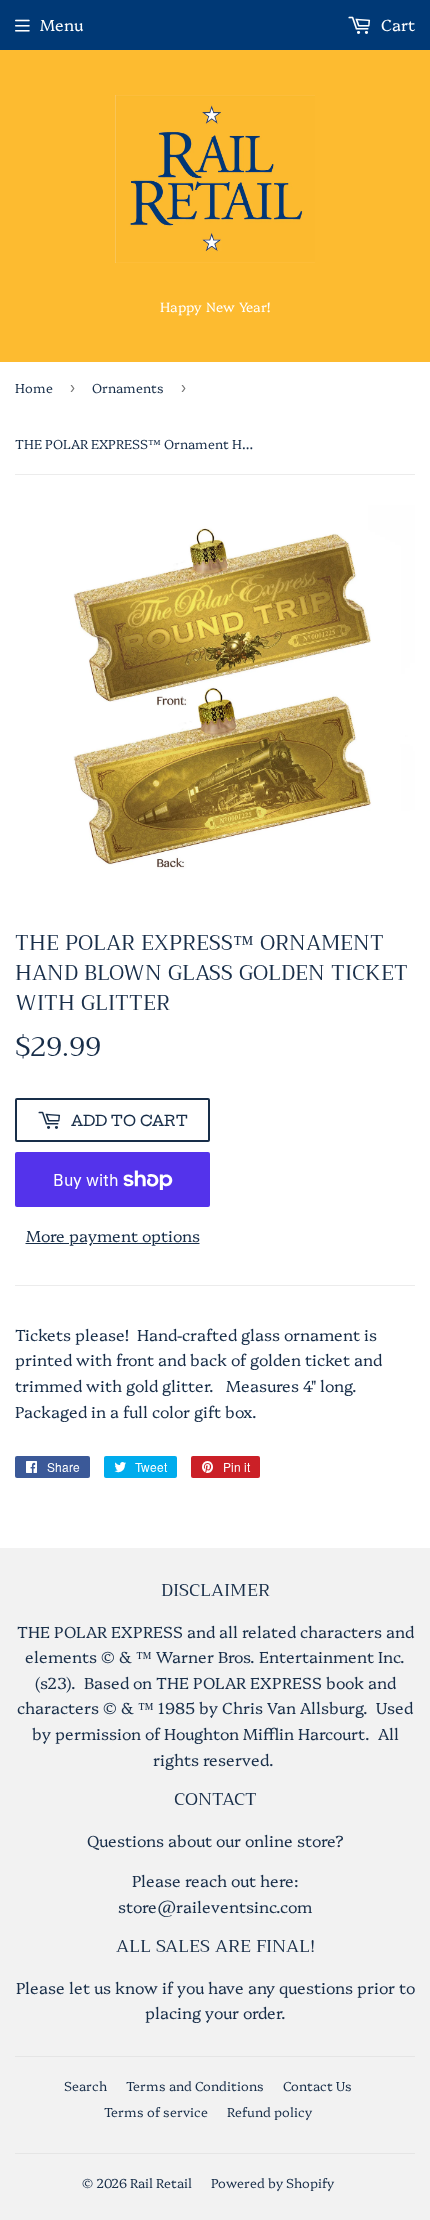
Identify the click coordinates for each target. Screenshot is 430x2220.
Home (34, 387)
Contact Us (317, 2085)
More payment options (113, 1235)
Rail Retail (161, 2182)
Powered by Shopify (272, 2182)
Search (85, 2085)
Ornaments (128, 387)
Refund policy (269, 2111)
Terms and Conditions (195, 2085)
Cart (396, 24)
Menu (61, 24)
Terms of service (156, 2111)
